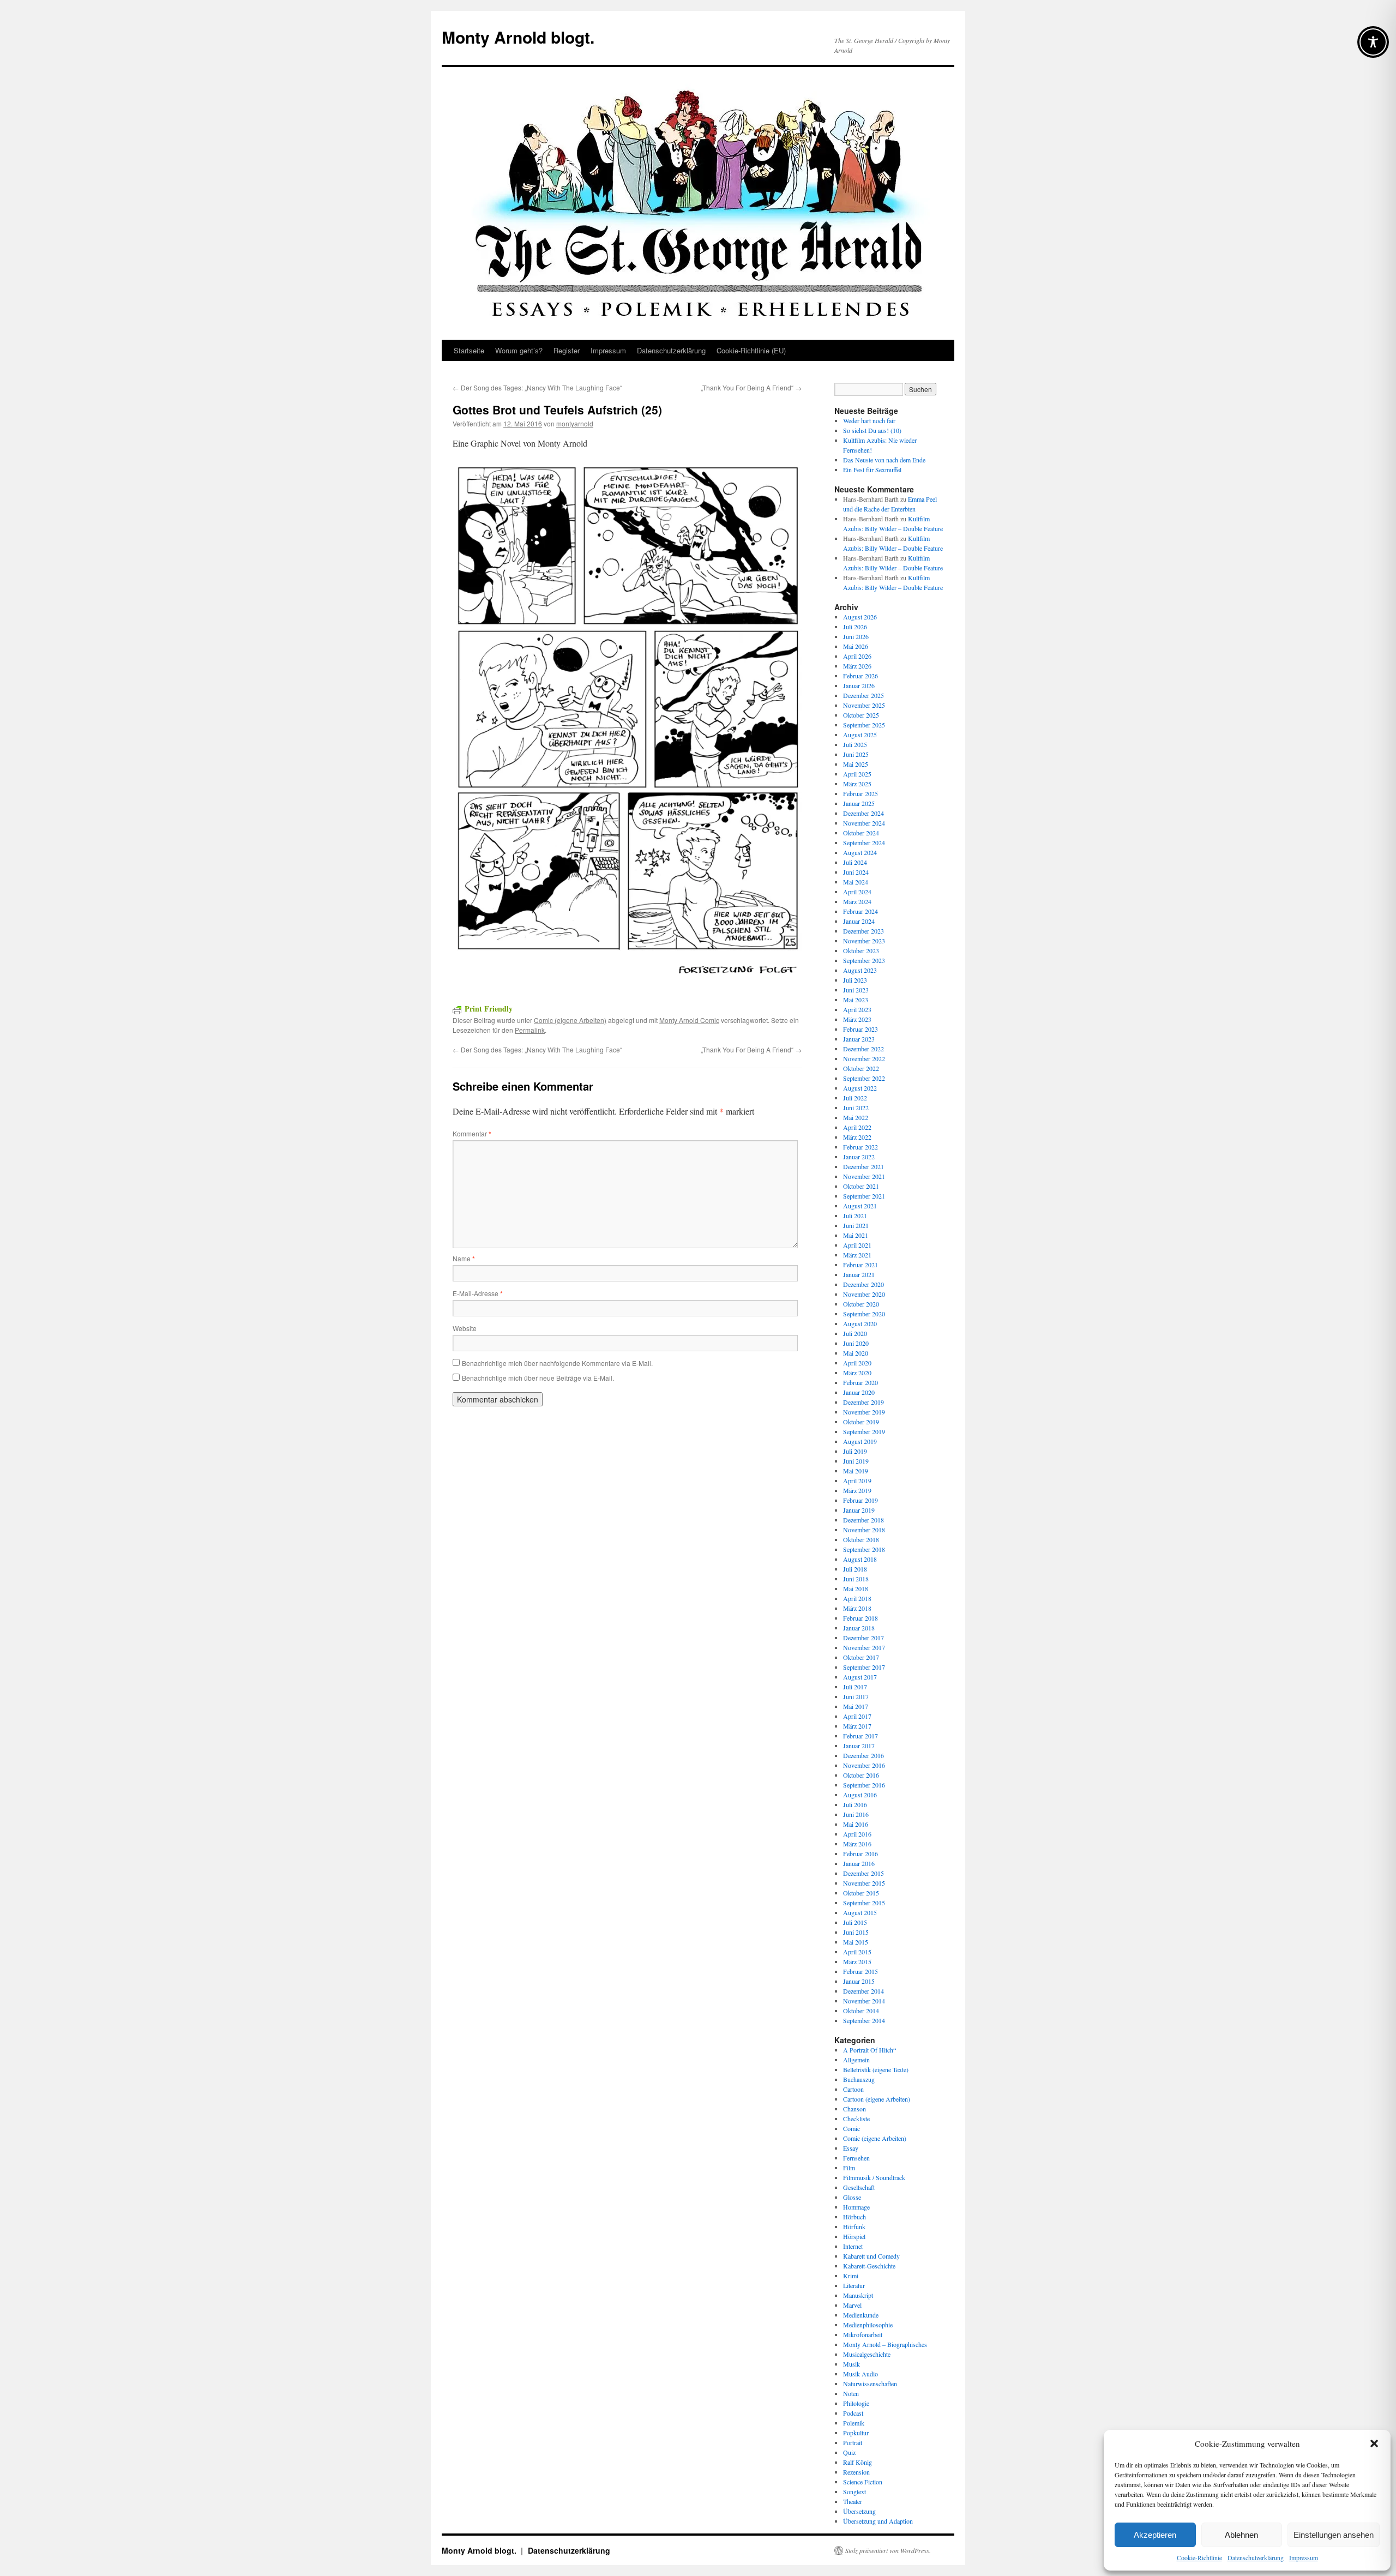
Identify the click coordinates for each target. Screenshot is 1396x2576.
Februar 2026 (861, 676)
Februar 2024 (861, 911)
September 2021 (864, 1196)
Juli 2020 (855, 1333)
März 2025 (857, 784)
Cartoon (853, 2089)
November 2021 (864, 1176)
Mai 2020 (856, 1353)
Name (464, 1258)
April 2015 (857, 1952)
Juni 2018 (856, 1579)
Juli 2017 (855, 1687)
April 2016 (857, 1834)
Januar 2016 (859, 1863)
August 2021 (860, 1206)
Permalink (530, 1030)
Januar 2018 (859, 1628)
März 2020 (857, 1373)
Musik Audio (861, 2374)
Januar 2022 (859, 1157)
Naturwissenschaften (870, 2384)
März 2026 (857, 666)
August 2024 (860, 852)
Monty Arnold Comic (689, 1020)
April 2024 (857, 892)
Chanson (855, 2109)
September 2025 (864, 725)
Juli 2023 (855, 980)
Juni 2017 (856, 1696)
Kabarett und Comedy (871, 2256)
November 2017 (864, 1647)
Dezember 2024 (864, 813)
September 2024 (864, 842)
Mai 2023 (856, 1000)
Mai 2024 (856, 882)
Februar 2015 (861, 1971)
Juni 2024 (856, 872)
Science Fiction (863, 2482)
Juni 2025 (856, 754)
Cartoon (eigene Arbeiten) (877, 2099)
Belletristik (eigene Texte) (876, 2069)
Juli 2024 (855, 862)
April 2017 (857, 1716)
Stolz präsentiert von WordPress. (888, 2550)
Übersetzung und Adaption (878, 2521)
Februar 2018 (861, 1618)
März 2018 (857, 1608)
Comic (852, 2128)
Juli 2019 (855, 1451)
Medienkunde (861, 2315)
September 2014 (864, 2020)
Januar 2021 (859, 1274)
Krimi (851, 2276)
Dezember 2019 (864, 1402)
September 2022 (864, 1078)
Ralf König (858, 2462)
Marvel (852, 2305)
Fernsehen (856, 2158)
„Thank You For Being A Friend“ (751, 387)
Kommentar (472, 1133)
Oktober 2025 (861, 715)
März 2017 (857, 1726)
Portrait (853, 2442)
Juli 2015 (855, 1922)
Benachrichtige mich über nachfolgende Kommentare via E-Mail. (557, 1363)
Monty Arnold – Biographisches (885, 2344)
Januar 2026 (859, 685)
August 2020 (860, 1323)
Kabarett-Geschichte (869, 2266)
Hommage (856, 2207)
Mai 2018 (856, 1588)
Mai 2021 (856, 1235)
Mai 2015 (856, 1942)
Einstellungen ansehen (1334, 2535)
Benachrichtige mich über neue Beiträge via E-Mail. (538, 1378)
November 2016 (864, 1765)
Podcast (853, 2413)
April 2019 (857, 1480)
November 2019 (864, 1412)
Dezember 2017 (864, 1638)
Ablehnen (1241, 2535)
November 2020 (864, 1294)
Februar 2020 (861, 1382)
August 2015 (860, 1912)
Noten (851, 2393)
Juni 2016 (856, 1814)
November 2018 (864, 1530)
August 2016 (860, 1795)
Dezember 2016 (864, 1755)
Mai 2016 (856, 1824)
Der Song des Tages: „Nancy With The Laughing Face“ (537, 387)
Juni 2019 (856, 1461)
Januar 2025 (859, 803)
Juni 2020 (856, 1343)
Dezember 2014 (864, 1991)
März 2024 (857, 901)
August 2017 (860, 1677)
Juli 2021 (855, 1215)
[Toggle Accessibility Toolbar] (1373, 42)
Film (849, 2168)
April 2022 (857, 1127)
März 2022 (857, 1137)
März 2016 (857, 1844)
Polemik (854, 2423)
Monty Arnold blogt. (518, 37)
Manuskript (858, 2295)
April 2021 (857, 1245)
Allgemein (856, 2060)
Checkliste (856, 2118)
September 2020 (864, 1314)
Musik (852, 2364)
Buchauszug (859, 2079)
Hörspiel (854, 2236)
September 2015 (864, 1903)
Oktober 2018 (861, 1539)
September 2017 (864, 1667)
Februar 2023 (861, 1029)
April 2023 (857, 1009)
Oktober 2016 (861, 1775)
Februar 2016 (861, 1853)
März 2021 (857, 1255)
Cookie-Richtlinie (1199, 2557)
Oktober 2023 (861, 950)
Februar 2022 (861, 1147)
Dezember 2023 (864, 931)
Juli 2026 (855, 627)
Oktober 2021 (861, 1186)
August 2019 (860, 1441)
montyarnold (575, 423)
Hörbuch (855, 2217)
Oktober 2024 (861, 833)
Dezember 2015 (864, 1873)
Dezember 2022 (864, 1049)
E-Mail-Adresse (478, 1293)
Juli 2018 (855, 1569)
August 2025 (860, 735)
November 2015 (864, 1883)
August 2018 (860, 1559)
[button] (1374, 2443)
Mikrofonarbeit (863, 2334)
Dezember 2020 (864, 1284)
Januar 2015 (859, 1981)
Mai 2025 (856, 764)
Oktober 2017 (861, 1657)
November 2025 (864, 705)
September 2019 (864, 1431)
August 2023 (860, 970)
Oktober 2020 (861, 1304)
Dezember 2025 (864, 695)
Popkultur (856, 2433)
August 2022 (860, 1088)
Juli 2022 (855, 1098)
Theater (853, 2501)
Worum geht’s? (519, 350)
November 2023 (864, 941)
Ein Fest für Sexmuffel (872, 470)
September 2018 (864, 1549)
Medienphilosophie (868, 2325)
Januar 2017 (859, 1746)
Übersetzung (859, 2511)
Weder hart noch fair (869, 420)
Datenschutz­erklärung (1256, 2557)
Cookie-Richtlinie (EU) (751, 350)
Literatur (854, 2285)
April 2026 (857, 656)
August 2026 (860, 617)
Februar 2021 (861, 1265)
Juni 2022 (856, 1108)
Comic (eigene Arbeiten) (570, 1020)
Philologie (856, 2403)
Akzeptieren (1155, 2535)
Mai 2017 (856, 1706)
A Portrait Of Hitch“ (870, 2050)
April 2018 (857, 1598)
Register (567, 350)
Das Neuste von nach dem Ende (884, 460)
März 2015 (857, 1961)
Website (465, 1328)
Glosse (852, 2197)
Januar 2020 (859, 1392)
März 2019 (857, 1490)
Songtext (855, 2491)
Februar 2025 (861, 793)
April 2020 (857, 1363)
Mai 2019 (856, 1471)
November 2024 (864, 823)
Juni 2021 (856, 1225)
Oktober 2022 (861, 1068)
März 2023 (857, 1019)
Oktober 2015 (861, 1893)
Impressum (1304, 2557)
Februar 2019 (861, 1500)
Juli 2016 (855, 1804)
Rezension (856, 2472)
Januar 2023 (859, 1039)
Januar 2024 (859, 921)
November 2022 (864, 1058)
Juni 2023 (856, 990)
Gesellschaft (859, 2187)
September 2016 (864, 1785)
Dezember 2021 (864, 1166)
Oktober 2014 (861, 2011)
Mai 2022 (856, 1117)
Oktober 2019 (861, 1422)
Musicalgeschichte (867, 2354)
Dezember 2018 (864, 1520)
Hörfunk (854, 2226)
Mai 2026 (856, 646)
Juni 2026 (856, 636)
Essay (851, 2148)
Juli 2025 (855, 744)
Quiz (849, 2452)
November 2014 (864, 2001)
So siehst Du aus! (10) (872, 430)
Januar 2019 (859, 1510)
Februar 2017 (861, 1736)
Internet (853, 2246)
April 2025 (857, 774)
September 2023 (864, 960)
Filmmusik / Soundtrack (874, 2177)
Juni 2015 (856, 1932)
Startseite (469, 350)
